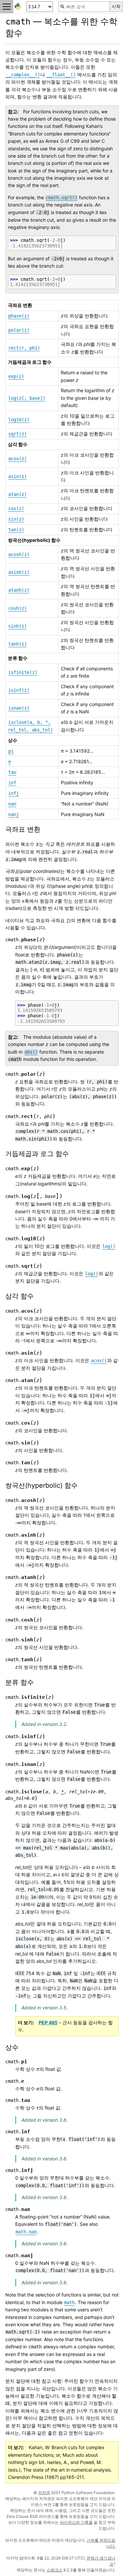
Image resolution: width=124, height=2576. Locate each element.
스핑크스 (55, 2570)
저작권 (44, 2493)
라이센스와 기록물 (76, 2522)
